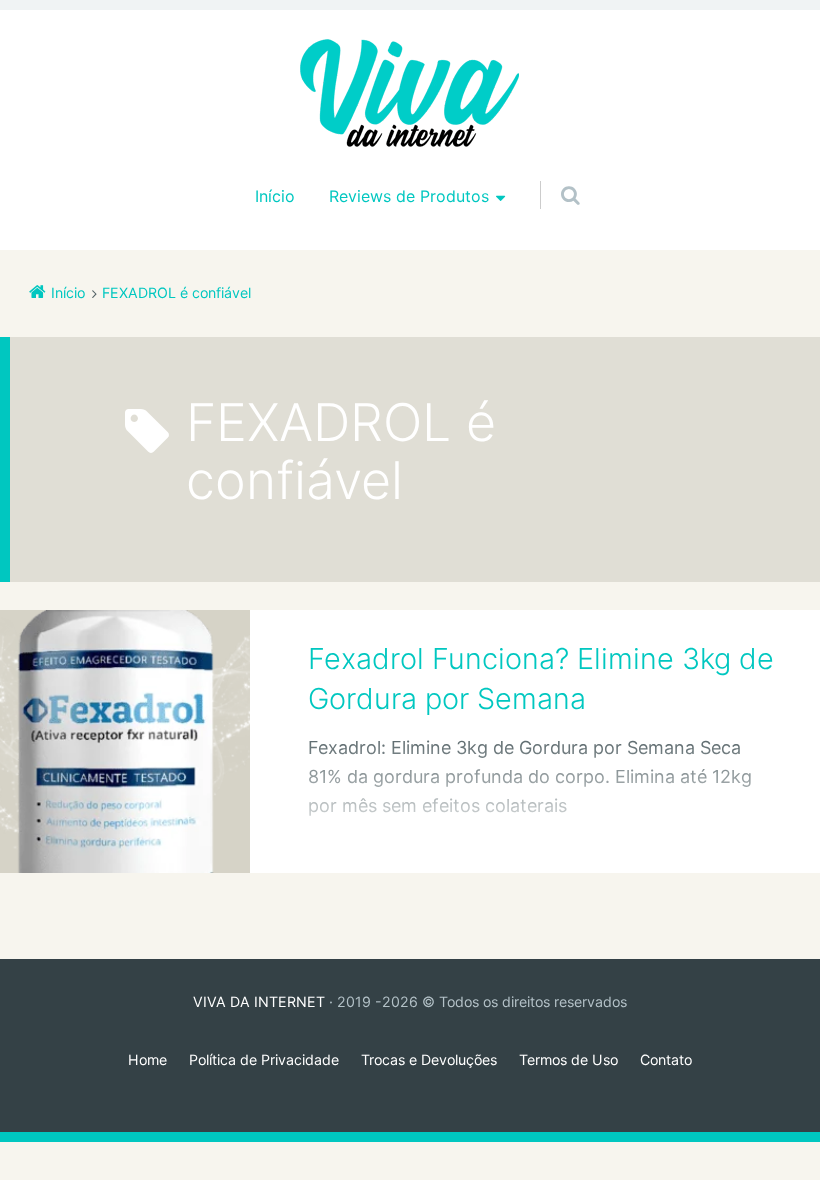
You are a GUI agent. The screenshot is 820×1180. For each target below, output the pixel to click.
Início (275, 196)
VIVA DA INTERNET (259, 1001)
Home (147, 1059)
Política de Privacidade (264, 1059)
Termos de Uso (568, 1059)
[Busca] (551, 175)
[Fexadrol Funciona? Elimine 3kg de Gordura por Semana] (125, 741)
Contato (666, 1059)
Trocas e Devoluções (429, 1059)
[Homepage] (410, 95)
